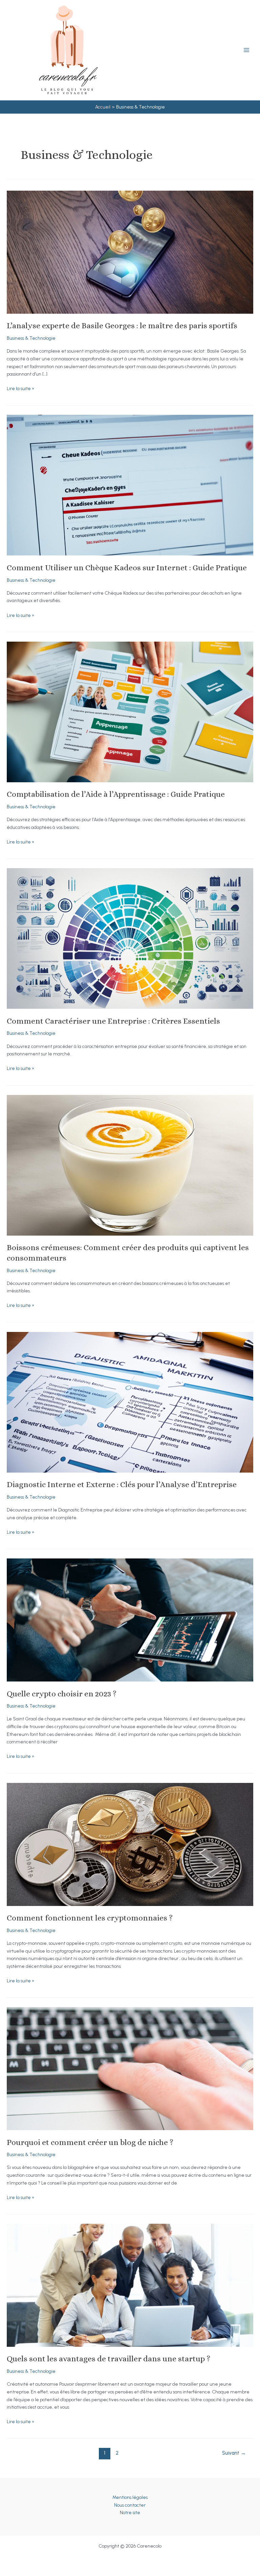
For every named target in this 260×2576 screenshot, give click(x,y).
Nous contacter (130, 2505)
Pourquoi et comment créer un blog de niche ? (90, 2142)
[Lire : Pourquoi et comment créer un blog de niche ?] (130, 2068)
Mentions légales (130, 2497)
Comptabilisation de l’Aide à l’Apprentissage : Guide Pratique (116, 794)
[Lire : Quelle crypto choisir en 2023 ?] (130, 1619)
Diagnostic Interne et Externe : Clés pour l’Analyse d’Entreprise (122, 1484)
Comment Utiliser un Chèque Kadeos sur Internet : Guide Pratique (127, 568)
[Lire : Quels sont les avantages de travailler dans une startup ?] (130, 2285)
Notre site (130, 2512)
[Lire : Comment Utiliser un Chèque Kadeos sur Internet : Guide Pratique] (130, 485)
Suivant (234, 2453)
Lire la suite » (20, 389)
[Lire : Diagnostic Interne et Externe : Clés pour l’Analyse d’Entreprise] (130, 1402)
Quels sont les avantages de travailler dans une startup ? (109, 2359)
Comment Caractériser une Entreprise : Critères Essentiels (113, 1021)
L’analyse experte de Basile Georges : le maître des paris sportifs (122, 326)
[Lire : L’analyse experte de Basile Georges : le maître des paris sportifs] (130, 252)
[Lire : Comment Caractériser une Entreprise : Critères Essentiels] (130, 938)
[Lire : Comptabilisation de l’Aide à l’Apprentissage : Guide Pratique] (130, 711)
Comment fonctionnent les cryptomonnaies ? (91, 1918)
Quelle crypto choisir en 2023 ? (62, 1694)
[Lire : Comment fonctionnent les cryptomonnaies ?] (130, 1844)
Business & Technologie (31, 338)
